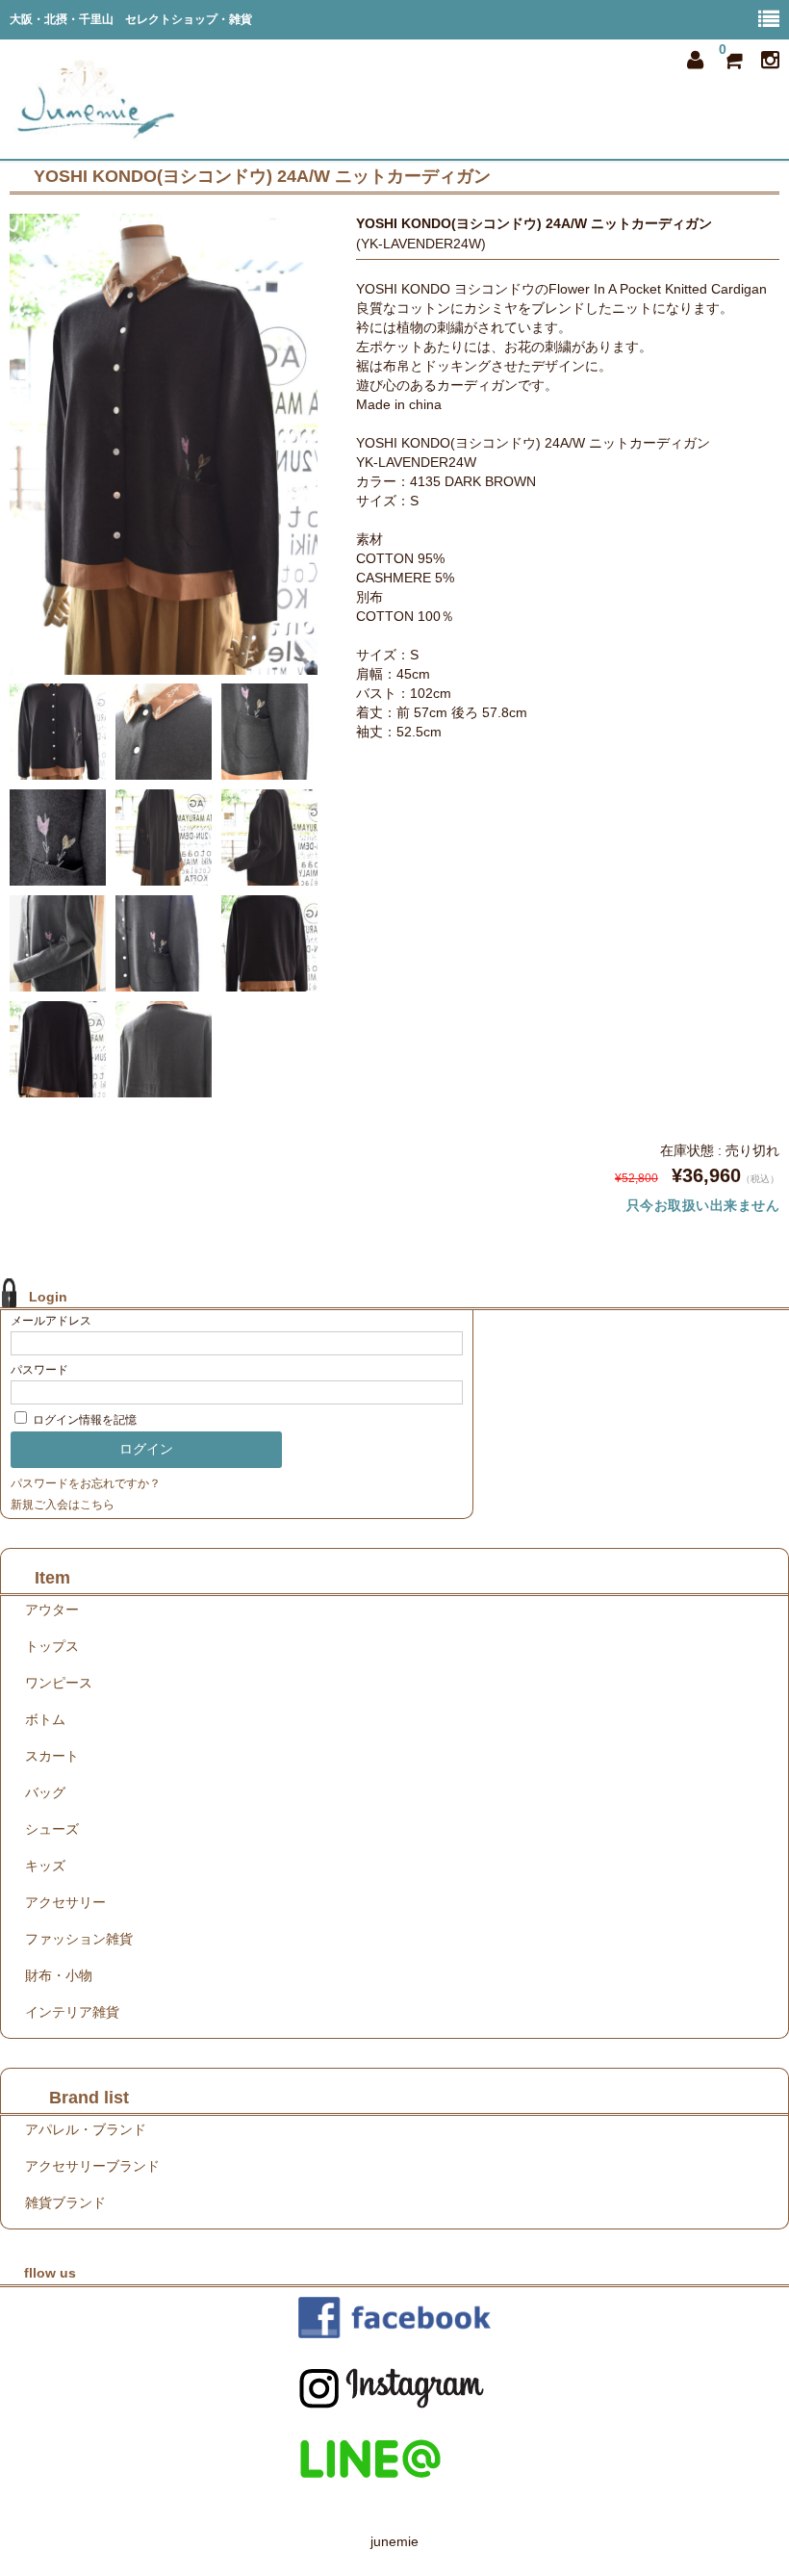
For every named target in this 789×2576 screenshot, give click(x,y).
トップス (52, 1646)
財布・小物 (59, 1975)
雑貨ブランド (65, 2202)
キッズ (45, 1866)
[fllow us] (394, 2318)
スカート (52, 1756)
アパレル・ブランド (86, 2129)
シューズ (52, 1829)
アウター (52, 1610)
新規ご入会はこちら (63, 1505)
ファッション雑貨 (79, 1939)
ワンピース (59, 1683)
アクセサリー (65, 1902)
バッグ (45, 1792)
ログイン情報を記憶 (83, 1420)
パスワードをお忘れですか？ (86, 1483)
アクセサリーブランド (92, 2166)
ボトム (45, 1719)
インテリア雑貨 (72, 2012)
